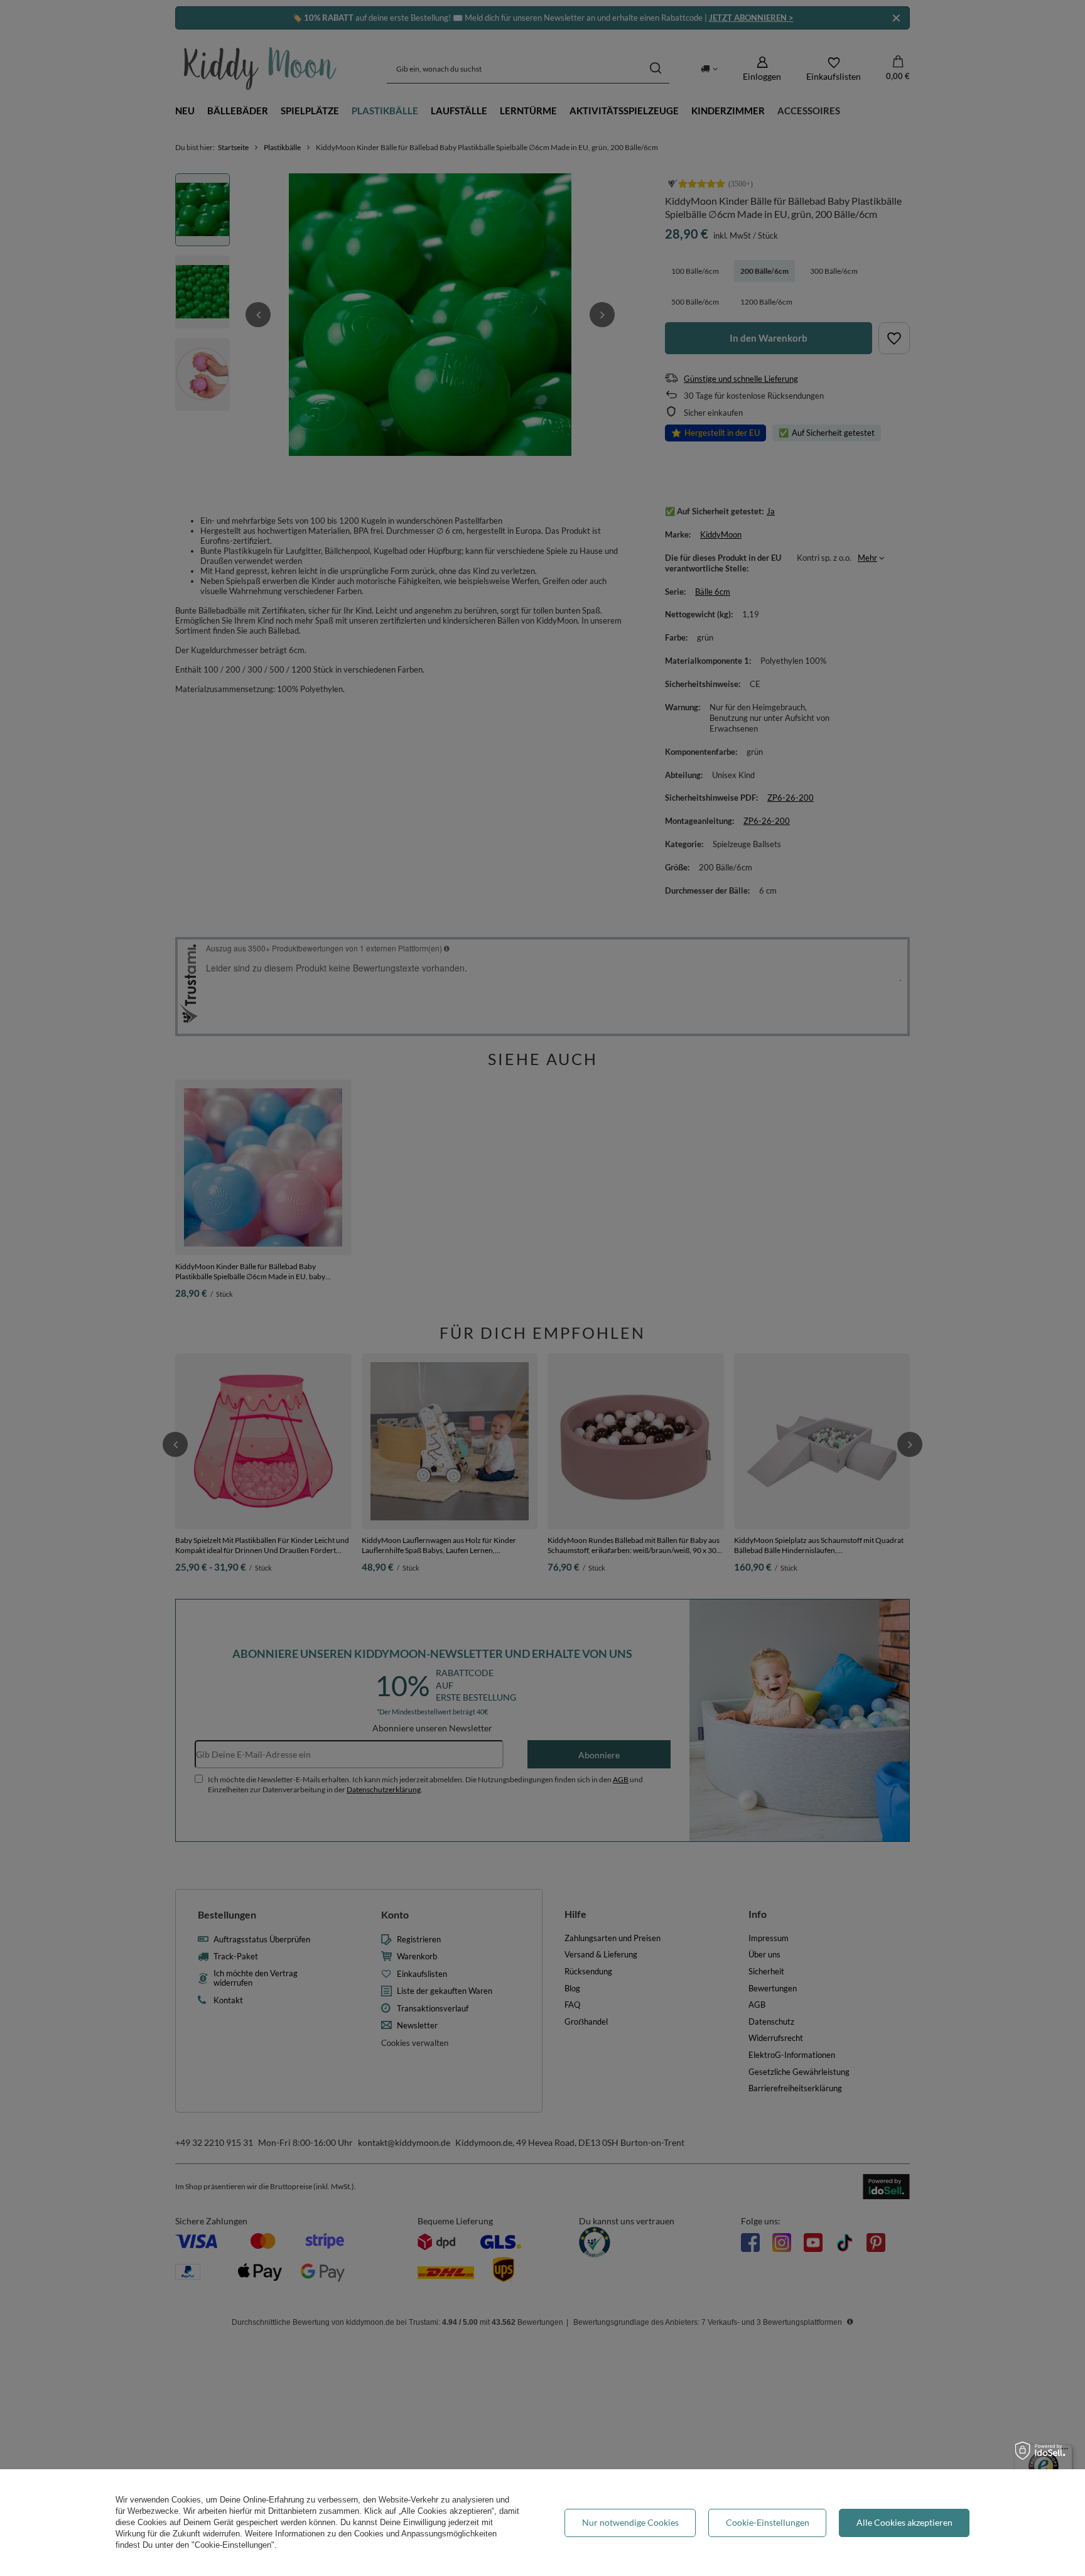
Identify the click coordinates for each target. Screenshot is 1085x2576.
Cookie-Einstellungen (768, 2522)
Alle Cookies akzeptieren (904, 2522)
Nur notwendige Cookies (630, 2522)
